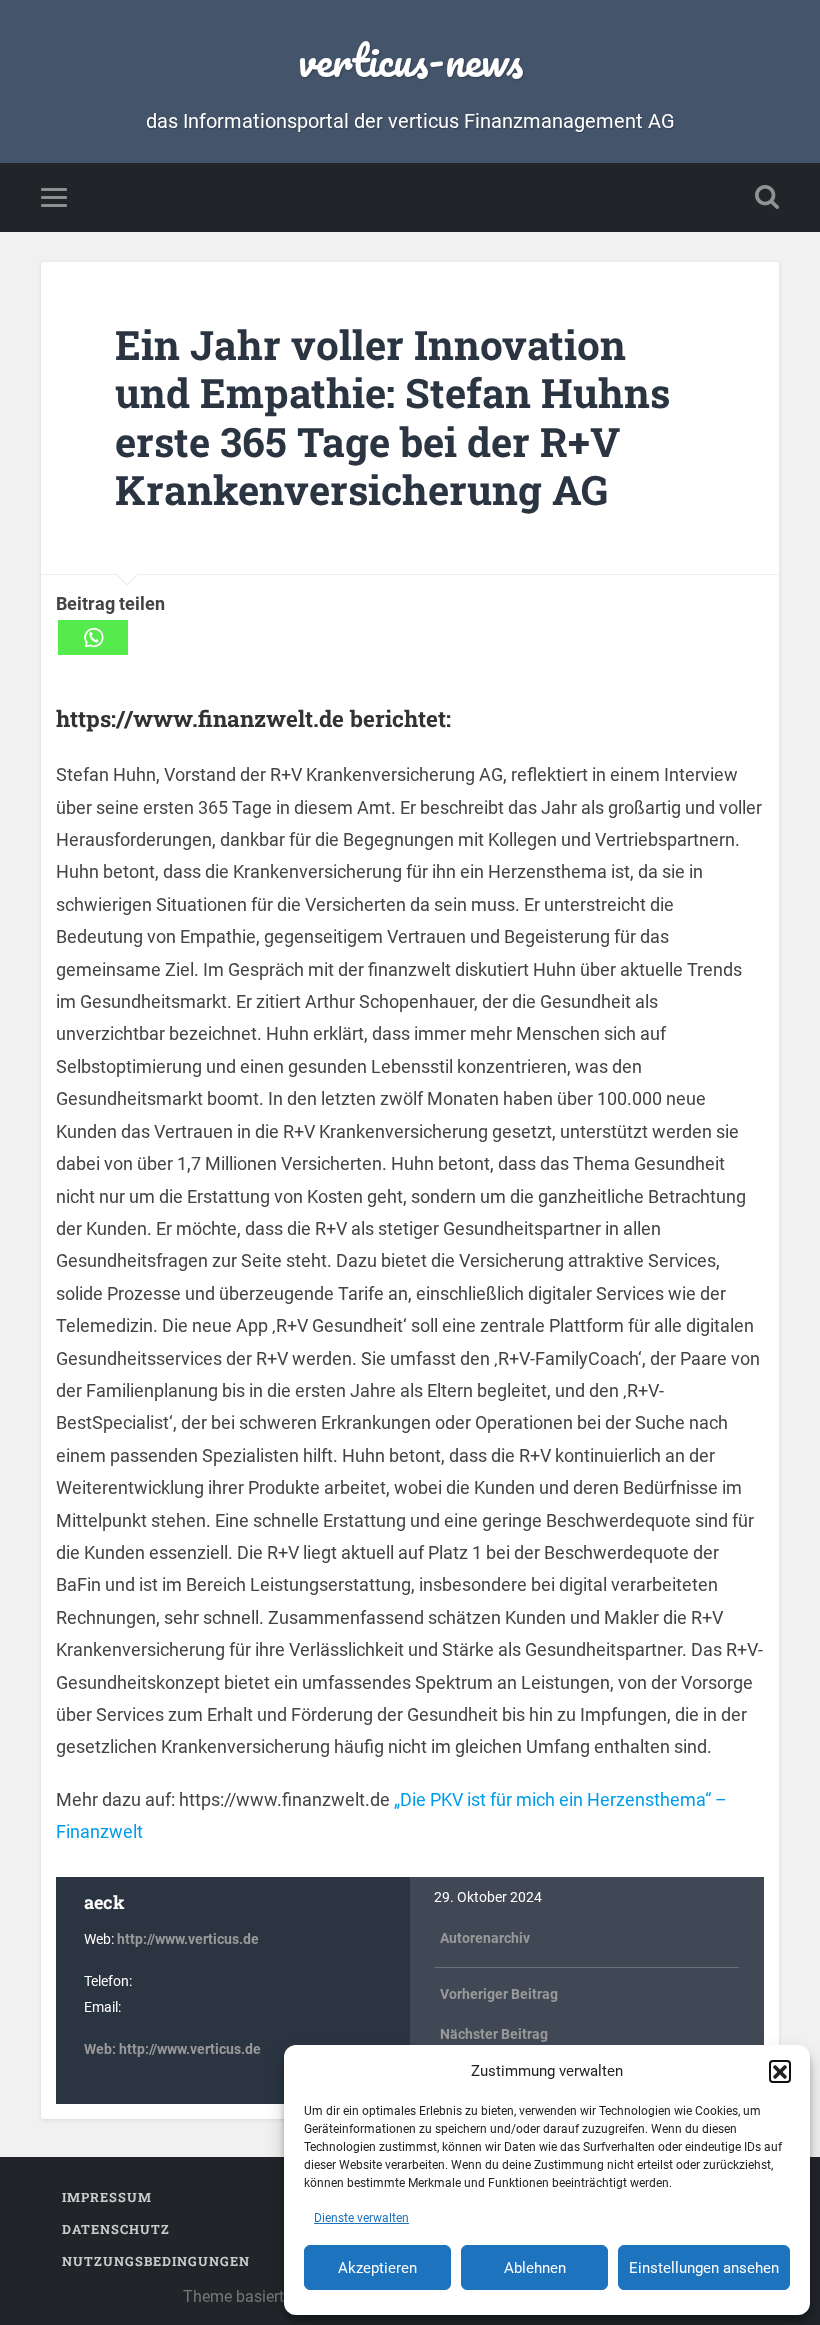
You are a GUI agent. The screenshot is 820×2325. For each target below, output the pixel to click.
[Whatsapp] (93, 637)
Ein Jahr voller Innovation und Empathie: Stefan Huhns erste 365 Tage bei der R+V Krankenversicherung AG (392, 417)
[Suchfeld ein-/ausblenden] (767, 197)
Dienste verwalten (361, 2218)
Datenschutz (116, 2229)
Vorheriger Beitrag (499, 1994)
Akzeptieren (377, 2268)
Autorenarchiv (485, 1938)
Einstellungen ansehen (704, 2268)
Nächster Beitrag (494, 2034)
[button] (780, 2071)
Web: (101, 2049)
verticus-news (410, 59)
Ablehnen (535, 2268)
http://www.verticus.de (188, 1939)
